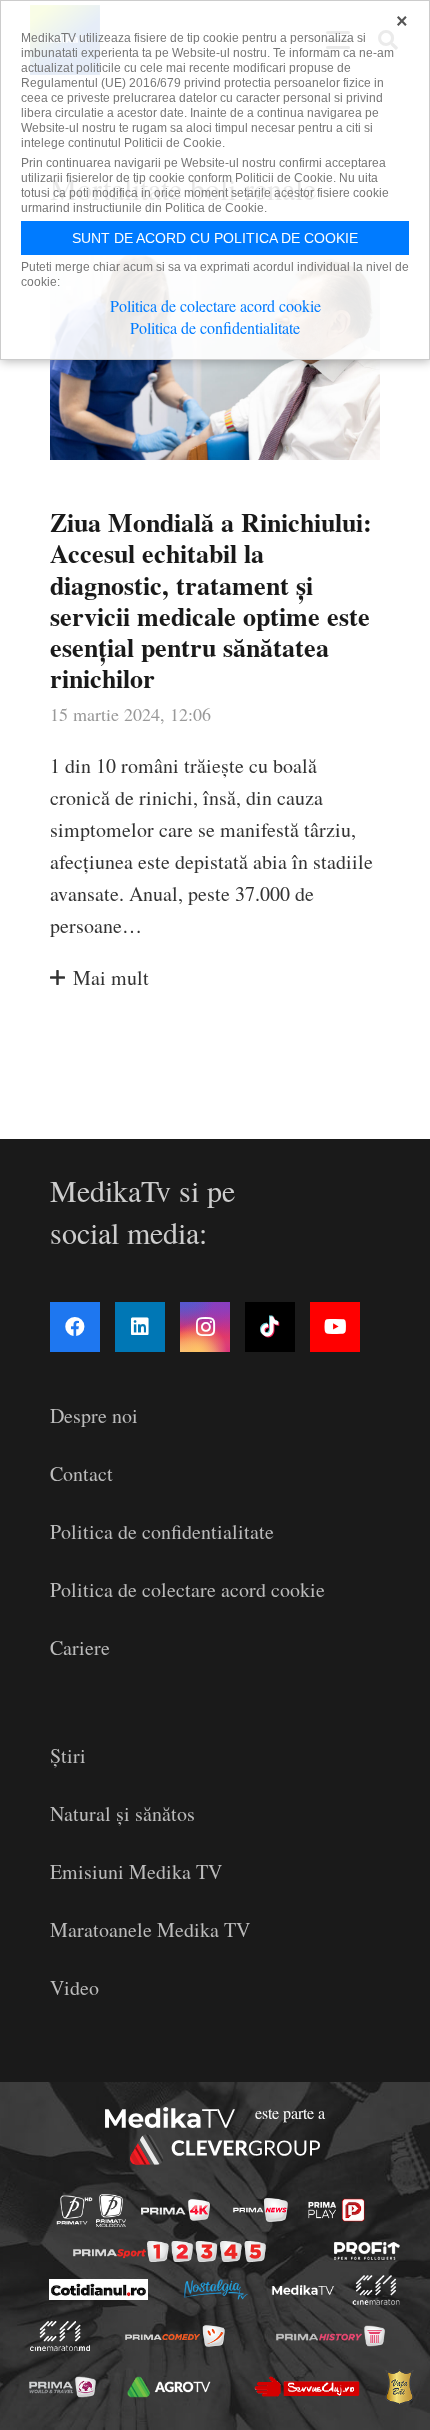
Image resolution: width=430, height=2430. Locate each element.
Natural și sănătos (122, 1813)
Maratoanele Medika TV (150, 1929)
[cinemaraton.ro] (375, 2290)
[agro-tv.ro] (169, 2387)
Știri (68, 1755)
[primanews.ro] (260, 2210)
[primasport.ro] (169, 2251)
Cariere (80, 1647)
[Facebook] (75, 1327)
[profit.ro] (367, 2251)
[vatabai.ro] (399, 2387)
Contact (81, 1473)
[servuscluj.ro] (307, 2387)
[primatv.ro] (74, 2210)
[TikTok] (270, 1327)
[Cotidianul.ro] (97, 2289)
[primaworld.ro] (62, 2387)
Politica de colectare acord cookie (187, 1589)
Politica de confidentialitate (162, 1531)
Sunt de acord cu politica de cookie (215, 238)
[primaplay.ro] (336, 2210)
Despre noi (94, 1415)
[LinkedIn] (140, 1327)
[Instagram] (205, 1327)
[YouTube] (335, 1327)
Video (74, 1987)
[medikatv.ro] (302, 2290)
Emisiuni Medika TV (136, 1871)
